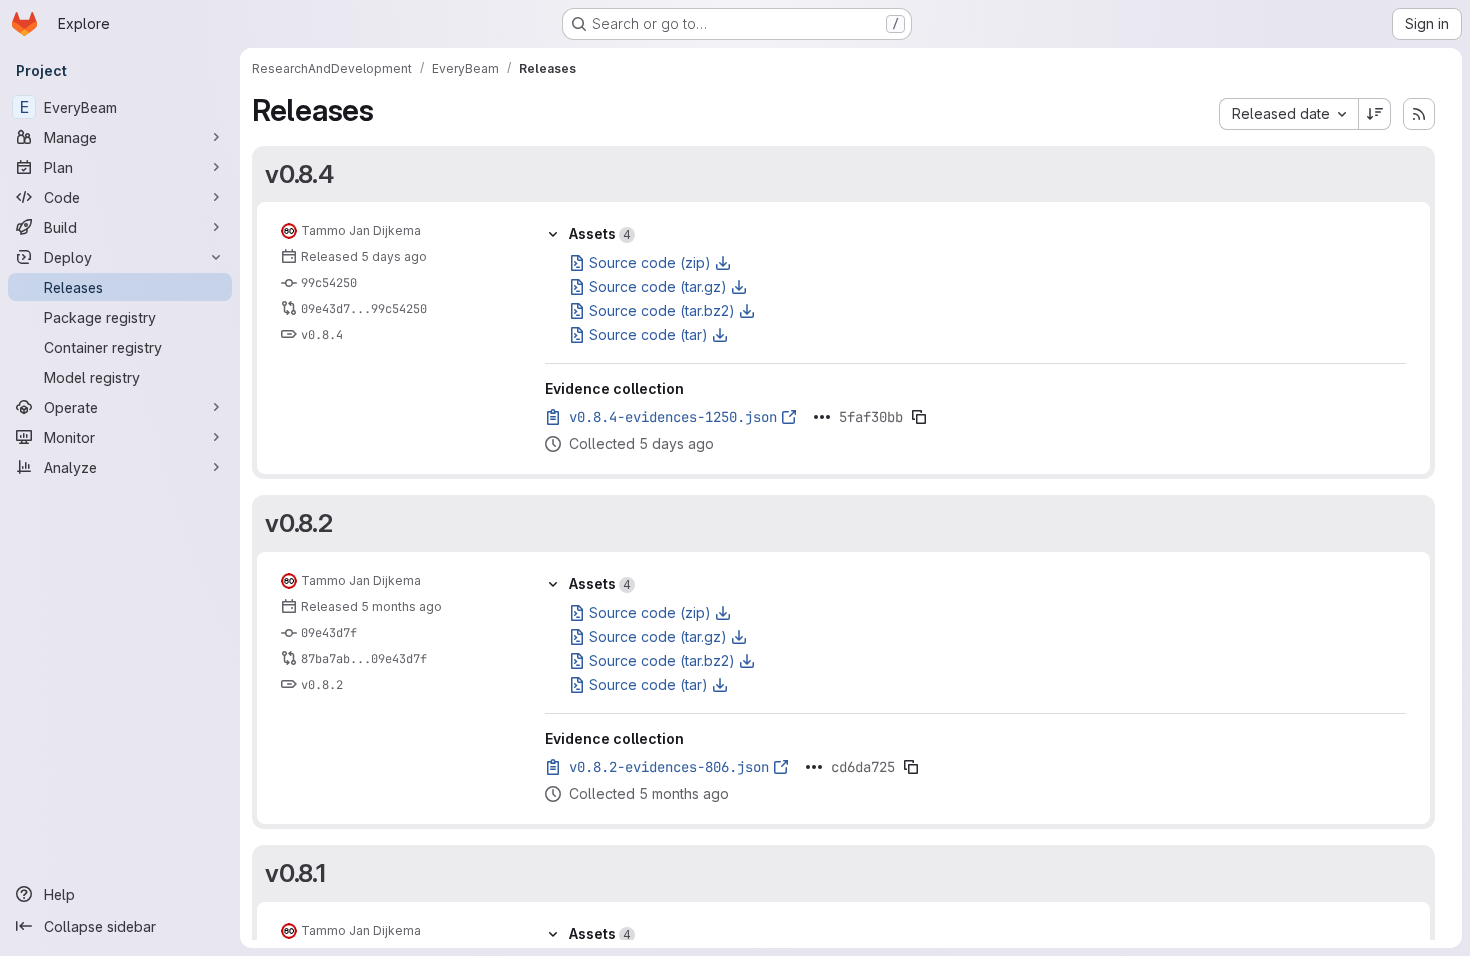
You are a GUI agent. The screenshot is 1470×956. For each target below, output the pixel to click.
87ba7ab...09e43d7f (364, 659)
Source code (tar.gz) (658, 286)
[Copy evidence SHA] (919, 417)
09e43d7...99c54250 (364, 309)
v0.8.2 (299, 523)
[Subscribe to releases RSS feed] (1419, 114)
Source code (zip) (650, 262)
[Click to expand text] (822, 417)
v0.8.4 (299, 174)
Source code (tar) (648, 334)
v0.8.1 (295, 873)
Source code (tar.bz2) (662, 310)
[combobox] (1288, 114)
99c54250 (329, 283)
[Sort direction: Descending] (1375, 114)
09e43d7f (329, 633)
